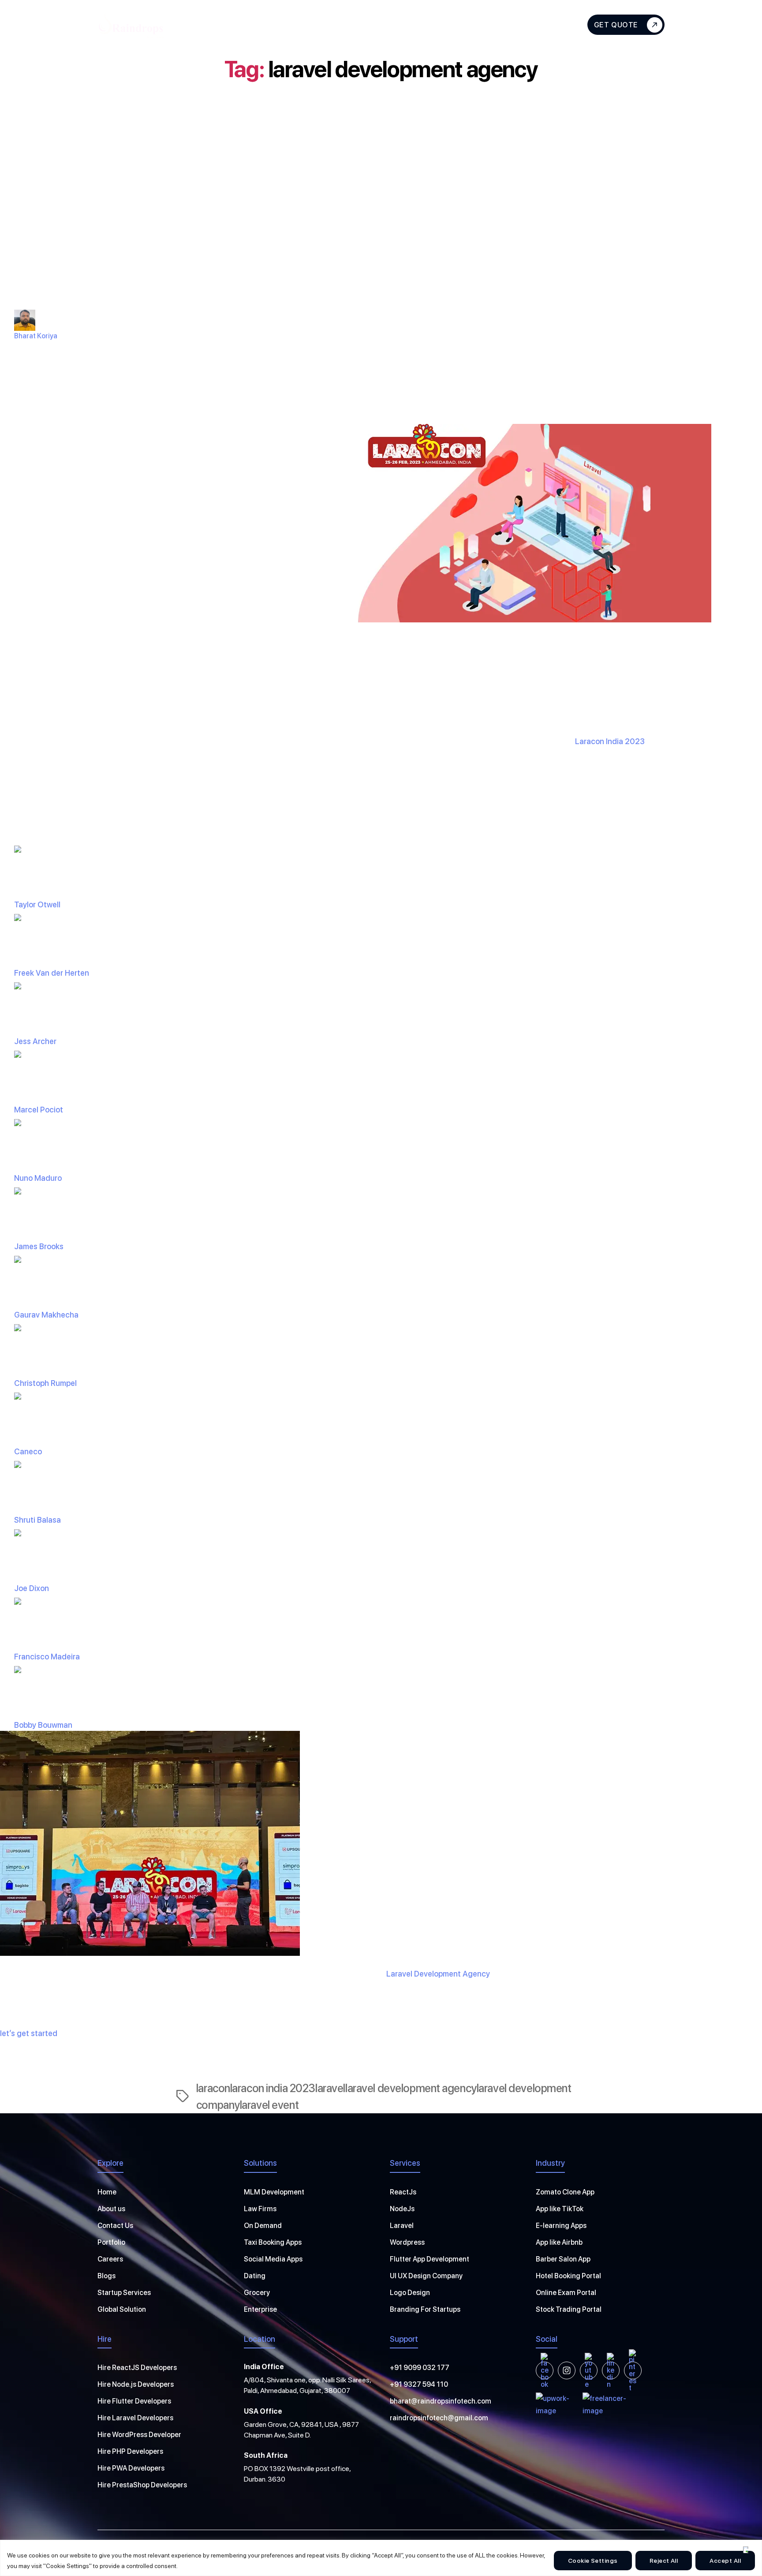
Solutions (377, 24)
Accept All (725, 2561)
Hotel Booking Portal (568, 2276)
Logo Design (410, 2293)
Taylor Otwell (37, 904)
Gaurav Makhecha (46, 1315)
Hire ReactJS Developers (137, 2368)
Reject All (664, 2561)
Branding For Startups (425, 2309)
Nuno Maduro (38, 1178)
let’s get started (29, 2033)
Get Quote (616, 25)
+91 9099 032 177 (420, 2368)
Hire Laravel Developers (135, 2418)
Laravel (402, 2226)
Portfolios (443, 24)
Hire (323, 24)
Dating (255, 2276)
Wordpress (407, 2242)
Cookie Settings (593, 2561)
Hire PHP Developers (130, 2451)
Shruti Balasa (37, 1520)
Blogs (490, 24)
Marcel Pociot (39, 1110)
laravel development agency (411, 2088)
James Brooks (39, 1246)
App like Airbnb (559, 2242)
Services (271, 24)
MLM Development (274, 2192)
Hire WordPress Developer (139, 2435)
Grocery (257, 2293)
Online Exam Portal (566, 2293)
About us (111, 2209)
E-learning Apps (561, 2226)
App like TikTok (560, 2209)
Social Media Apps (273, 2259)
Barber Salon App (563, 2259)
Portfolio (111, 2242)
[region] (381, 2558)
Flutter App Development (430, 2259)
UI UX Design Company (426, 2276)
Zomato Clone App (565, 2192)
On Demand (263, 2226)
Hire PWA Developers (131, 2468)
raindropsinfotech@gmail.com (439, 2418)
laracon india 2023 (273, 2088)
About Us (219, 24)
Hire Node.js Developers (136, 2384)
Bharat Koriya (36, 336)
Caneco (28, 1451)
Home (107, 2192)
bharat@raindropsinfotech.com (441, 2401)
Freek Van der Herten (52, 973)
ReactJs (403, 2192)
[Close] (746, 2550)
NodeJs (402, 2209)
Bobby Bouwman (43, 1725)
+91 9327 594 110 (419, 2384)
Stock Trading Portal (569, 2309)
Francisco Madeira (47, 1657)
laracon (213, 2088)
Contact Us (115, 2226)
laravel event (269, 2105)
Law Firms (260, 2209)
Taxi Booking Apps (273, 2242)
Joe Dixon (32, 1588)
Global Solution (122, 2309)
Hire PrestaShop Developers (142, 2485)
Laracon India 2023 (610, 741)
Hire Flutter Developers (134, 2401)
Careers (110, 2259)
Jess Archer (35, 1041)
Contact (534, 24)
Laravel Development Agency (438, 1974)
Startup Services (124, 2293)
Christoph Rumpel (45, 1383)
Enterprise (260, 2309)
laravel (330, 2088)
